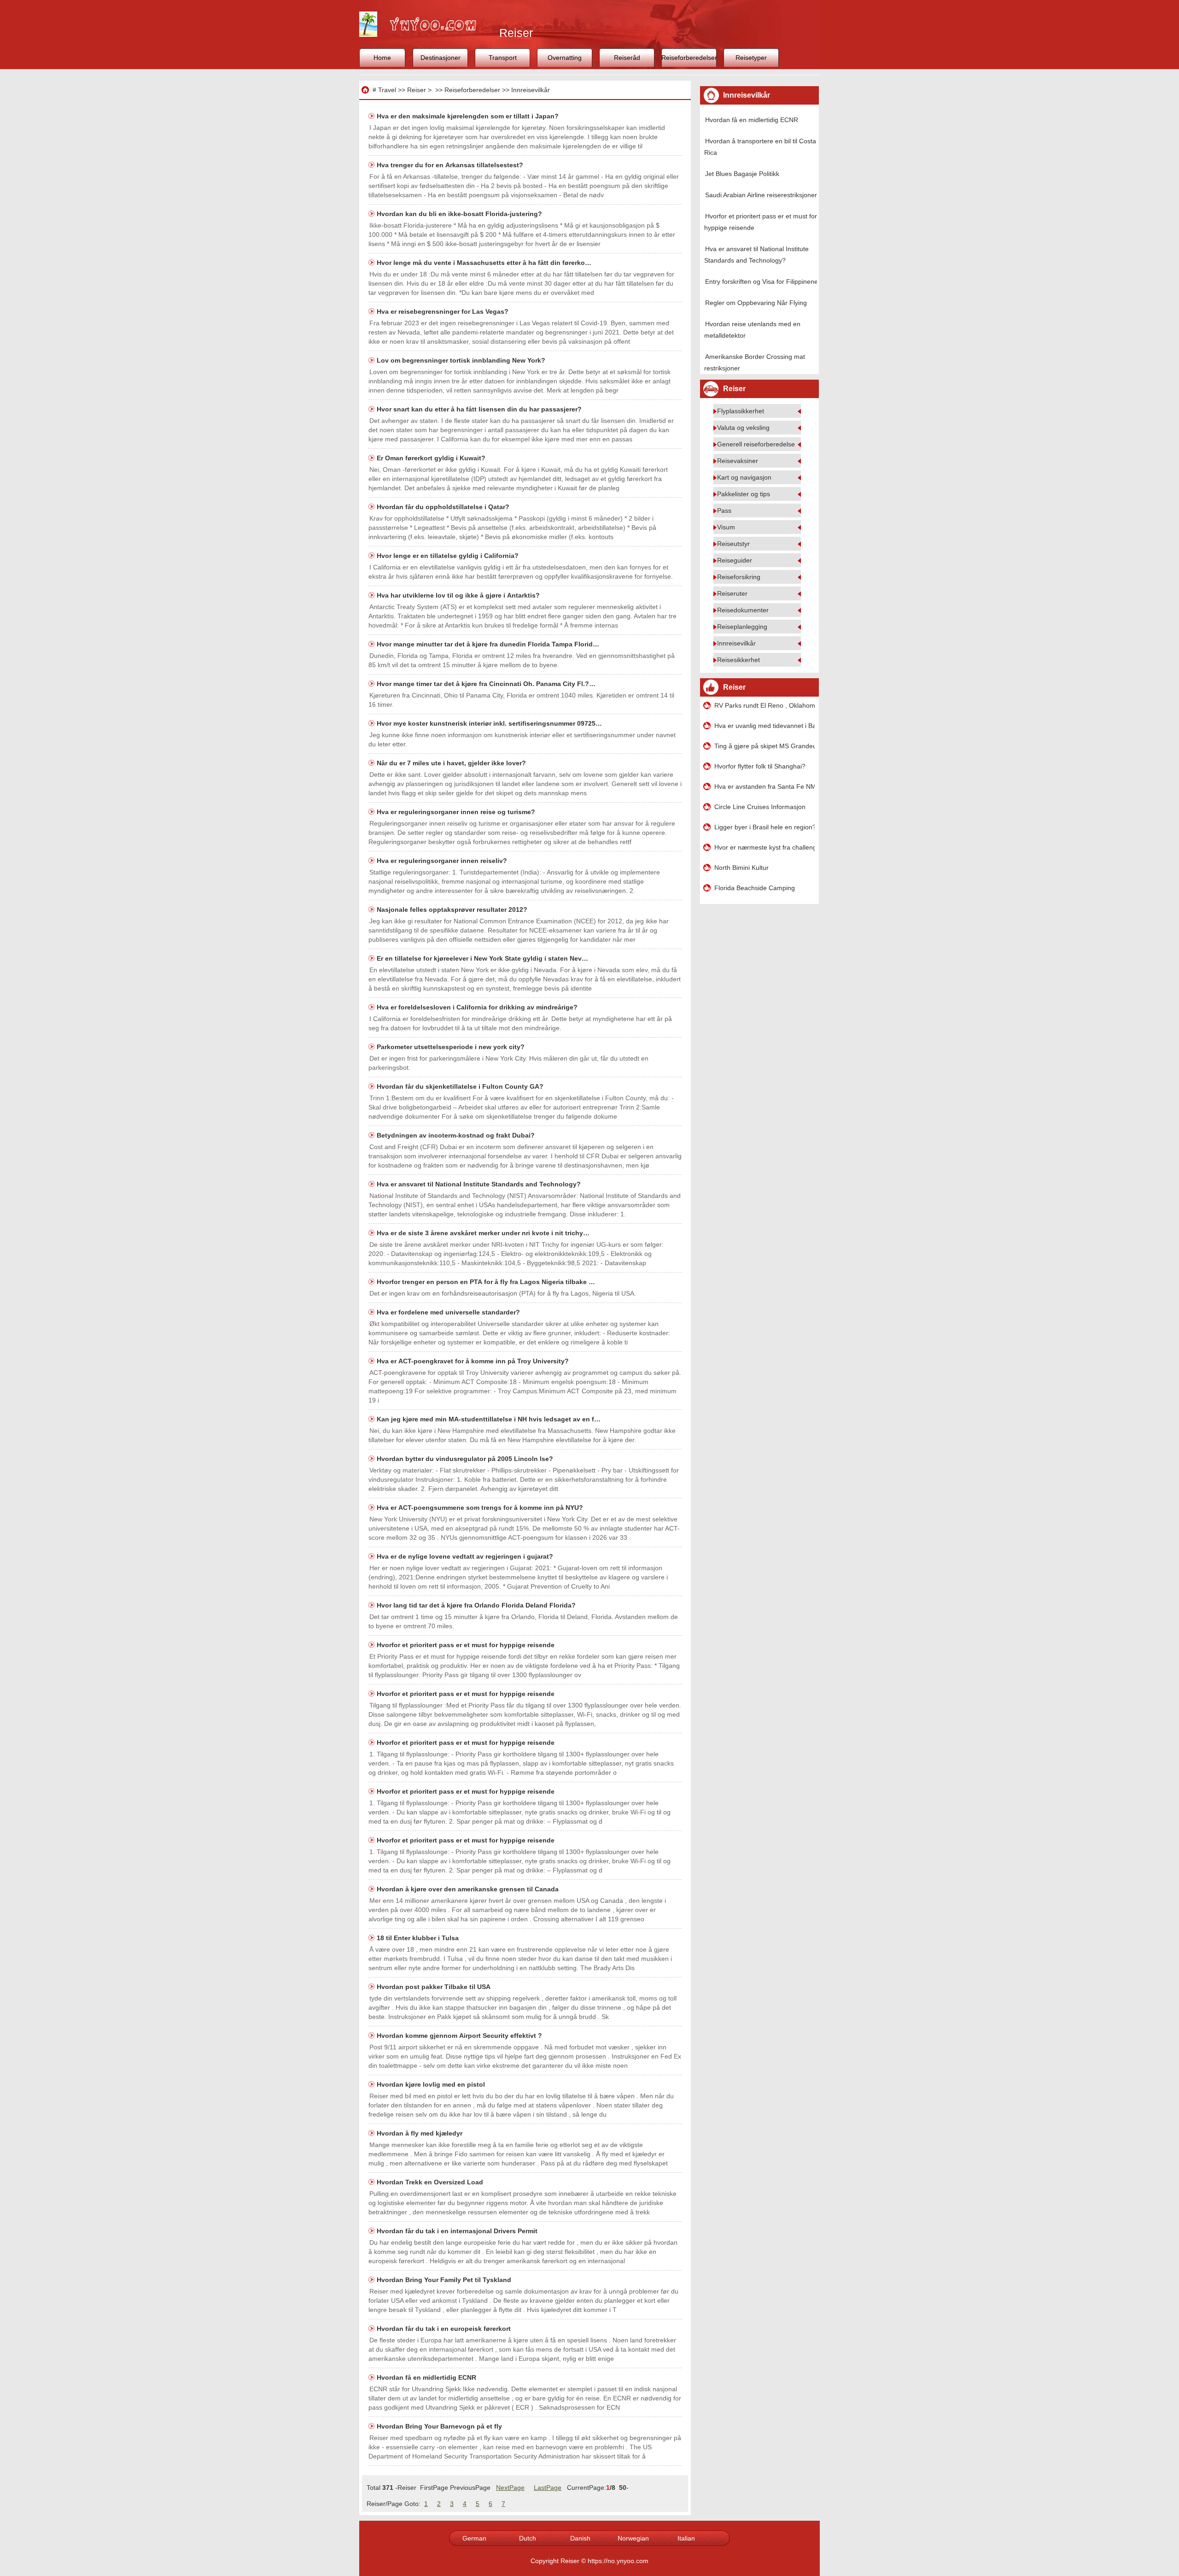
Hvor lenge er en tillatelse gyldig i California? (449, 556)
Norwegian (633, 2538)
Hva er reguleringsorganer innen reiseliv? (443, 861)
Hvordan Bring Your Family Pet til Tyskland (445, 2280)
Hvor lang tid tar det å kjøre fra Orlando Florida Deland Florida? (477, 1605)
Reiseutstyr (733, 544)
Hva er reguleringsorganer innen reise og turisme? (457, 812)
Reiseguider (735, 560)
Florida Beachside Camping (755, 888)
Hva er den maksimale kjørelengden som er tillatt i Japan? (469, 116)
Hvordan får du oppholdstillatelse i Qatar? (444, 507)
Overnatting (565, 58)
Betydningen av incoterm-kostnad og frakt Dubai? (457, 1135)
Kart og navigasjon (744, 477)
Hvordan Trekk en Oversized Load (431, 2182)
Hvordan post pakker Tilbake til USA (435, 1987)
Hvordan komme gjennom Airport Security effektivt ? (460, 2036)
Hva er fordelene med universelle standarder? (449, 1312)
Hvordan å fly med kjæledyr (420, 2133)
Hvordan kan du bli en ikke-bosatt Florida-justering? (460, 214)
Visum (726, 527)
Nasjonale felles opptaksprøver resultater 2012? (453, 910)
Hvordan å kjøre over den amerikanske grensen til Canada (469, 1889)
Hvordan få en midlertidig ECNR (427, 2377)
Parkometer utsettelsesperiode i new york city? (452, 1047)
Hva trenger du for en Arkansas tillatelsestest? (451, 165)
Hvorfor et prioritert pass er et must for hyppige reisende (467, 1645)
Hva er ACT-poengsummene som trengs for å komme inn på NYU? (481, 1508)
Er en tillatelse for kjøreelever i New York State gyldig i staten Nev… (482, 958)
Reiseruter (732, 593)
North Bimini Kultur (741, 868)
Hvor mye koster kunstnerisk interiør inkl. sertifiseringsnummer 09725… (489, 723)
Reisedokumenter (743, 610)
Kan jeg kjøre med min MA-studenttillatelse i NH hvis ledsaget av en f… (489, 1419)
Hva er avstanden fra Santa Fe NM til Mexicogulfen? (765, 786)
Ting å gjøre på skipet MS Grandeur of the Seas (765, 746)
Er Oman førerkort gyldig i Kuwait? (432, 458)
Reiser (417, 90)
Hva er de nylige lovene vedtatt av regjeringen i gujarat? (466, 1556)
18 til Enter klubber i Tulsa (419, 1938)
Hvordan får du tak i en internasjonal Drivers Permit (458, 2231)
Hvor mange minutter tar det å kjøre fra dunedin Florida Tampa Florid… (488, 644)
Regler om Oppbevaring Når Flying (756, 303)
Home (382, 58)
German (474, 2538)
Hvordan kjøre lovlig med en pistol (432, 2084)
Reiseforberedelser (689, 58)
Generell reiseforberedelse (756, 444)
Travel (387, 90)
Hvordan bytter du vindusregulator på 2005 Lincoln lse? (466, 1459)
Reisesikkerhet (738, 660)
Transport (503, 58)
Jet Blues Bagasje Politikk (742, 174)
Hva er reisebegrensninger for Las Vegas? (444, 311)
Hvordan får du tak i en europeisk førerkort (445, 2329)
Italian (686, 2538)
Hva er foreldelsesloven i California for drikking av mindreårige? (478, 1007)
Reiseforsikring (739, 577)
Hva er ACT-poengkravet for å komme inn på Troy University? (474, 1361)
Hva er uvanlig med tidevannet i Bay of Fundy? (765, 726)
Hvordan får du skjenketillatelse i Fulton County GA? (461, 1086)
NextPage (510, 2488)
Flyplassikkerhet (741, 411)
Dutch (528, 2538)
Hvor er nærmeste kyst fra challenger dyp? (765, 847)
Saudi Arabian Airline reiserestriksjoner (761, 195)
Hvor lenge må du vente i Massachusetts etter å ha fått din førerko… (484, 263)
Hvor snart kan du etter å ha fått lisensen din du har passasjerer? (480, 409)
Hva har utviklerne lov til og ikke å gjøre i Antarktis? (459, 595)
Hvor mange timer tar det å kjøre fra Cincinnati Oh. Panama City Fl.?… (486, 684)
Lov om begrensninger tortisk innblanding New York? (462, 360)
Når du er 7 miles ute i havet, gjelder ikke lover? (452, 763)
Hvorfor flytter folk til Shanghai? (760, 766)
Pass (724, 511)
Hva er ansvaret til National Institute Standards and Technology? (480, 1184)
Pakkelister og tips (744, 494)
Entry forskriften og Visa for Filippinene (762, 282)
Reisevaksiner (738, 461)
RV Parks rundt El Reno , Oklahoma (765, 705)
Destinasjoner (441, 58)
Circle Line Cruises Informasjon (760, 807)
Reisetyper (751, 58)
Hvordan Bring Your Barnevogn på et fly (440, 2426)
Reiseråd (627, 58)
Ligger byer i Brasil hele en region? (765, 827)
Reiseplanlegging (742, 627)
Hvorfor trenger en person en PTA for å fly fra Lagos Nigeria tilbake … (486, 1282)
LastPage (548, 2488)
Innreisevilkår (531, 90)
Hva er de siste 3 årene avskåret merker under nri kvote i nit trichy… (483, 1233)
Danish (580, 2538)
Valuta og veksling (743, 428)
